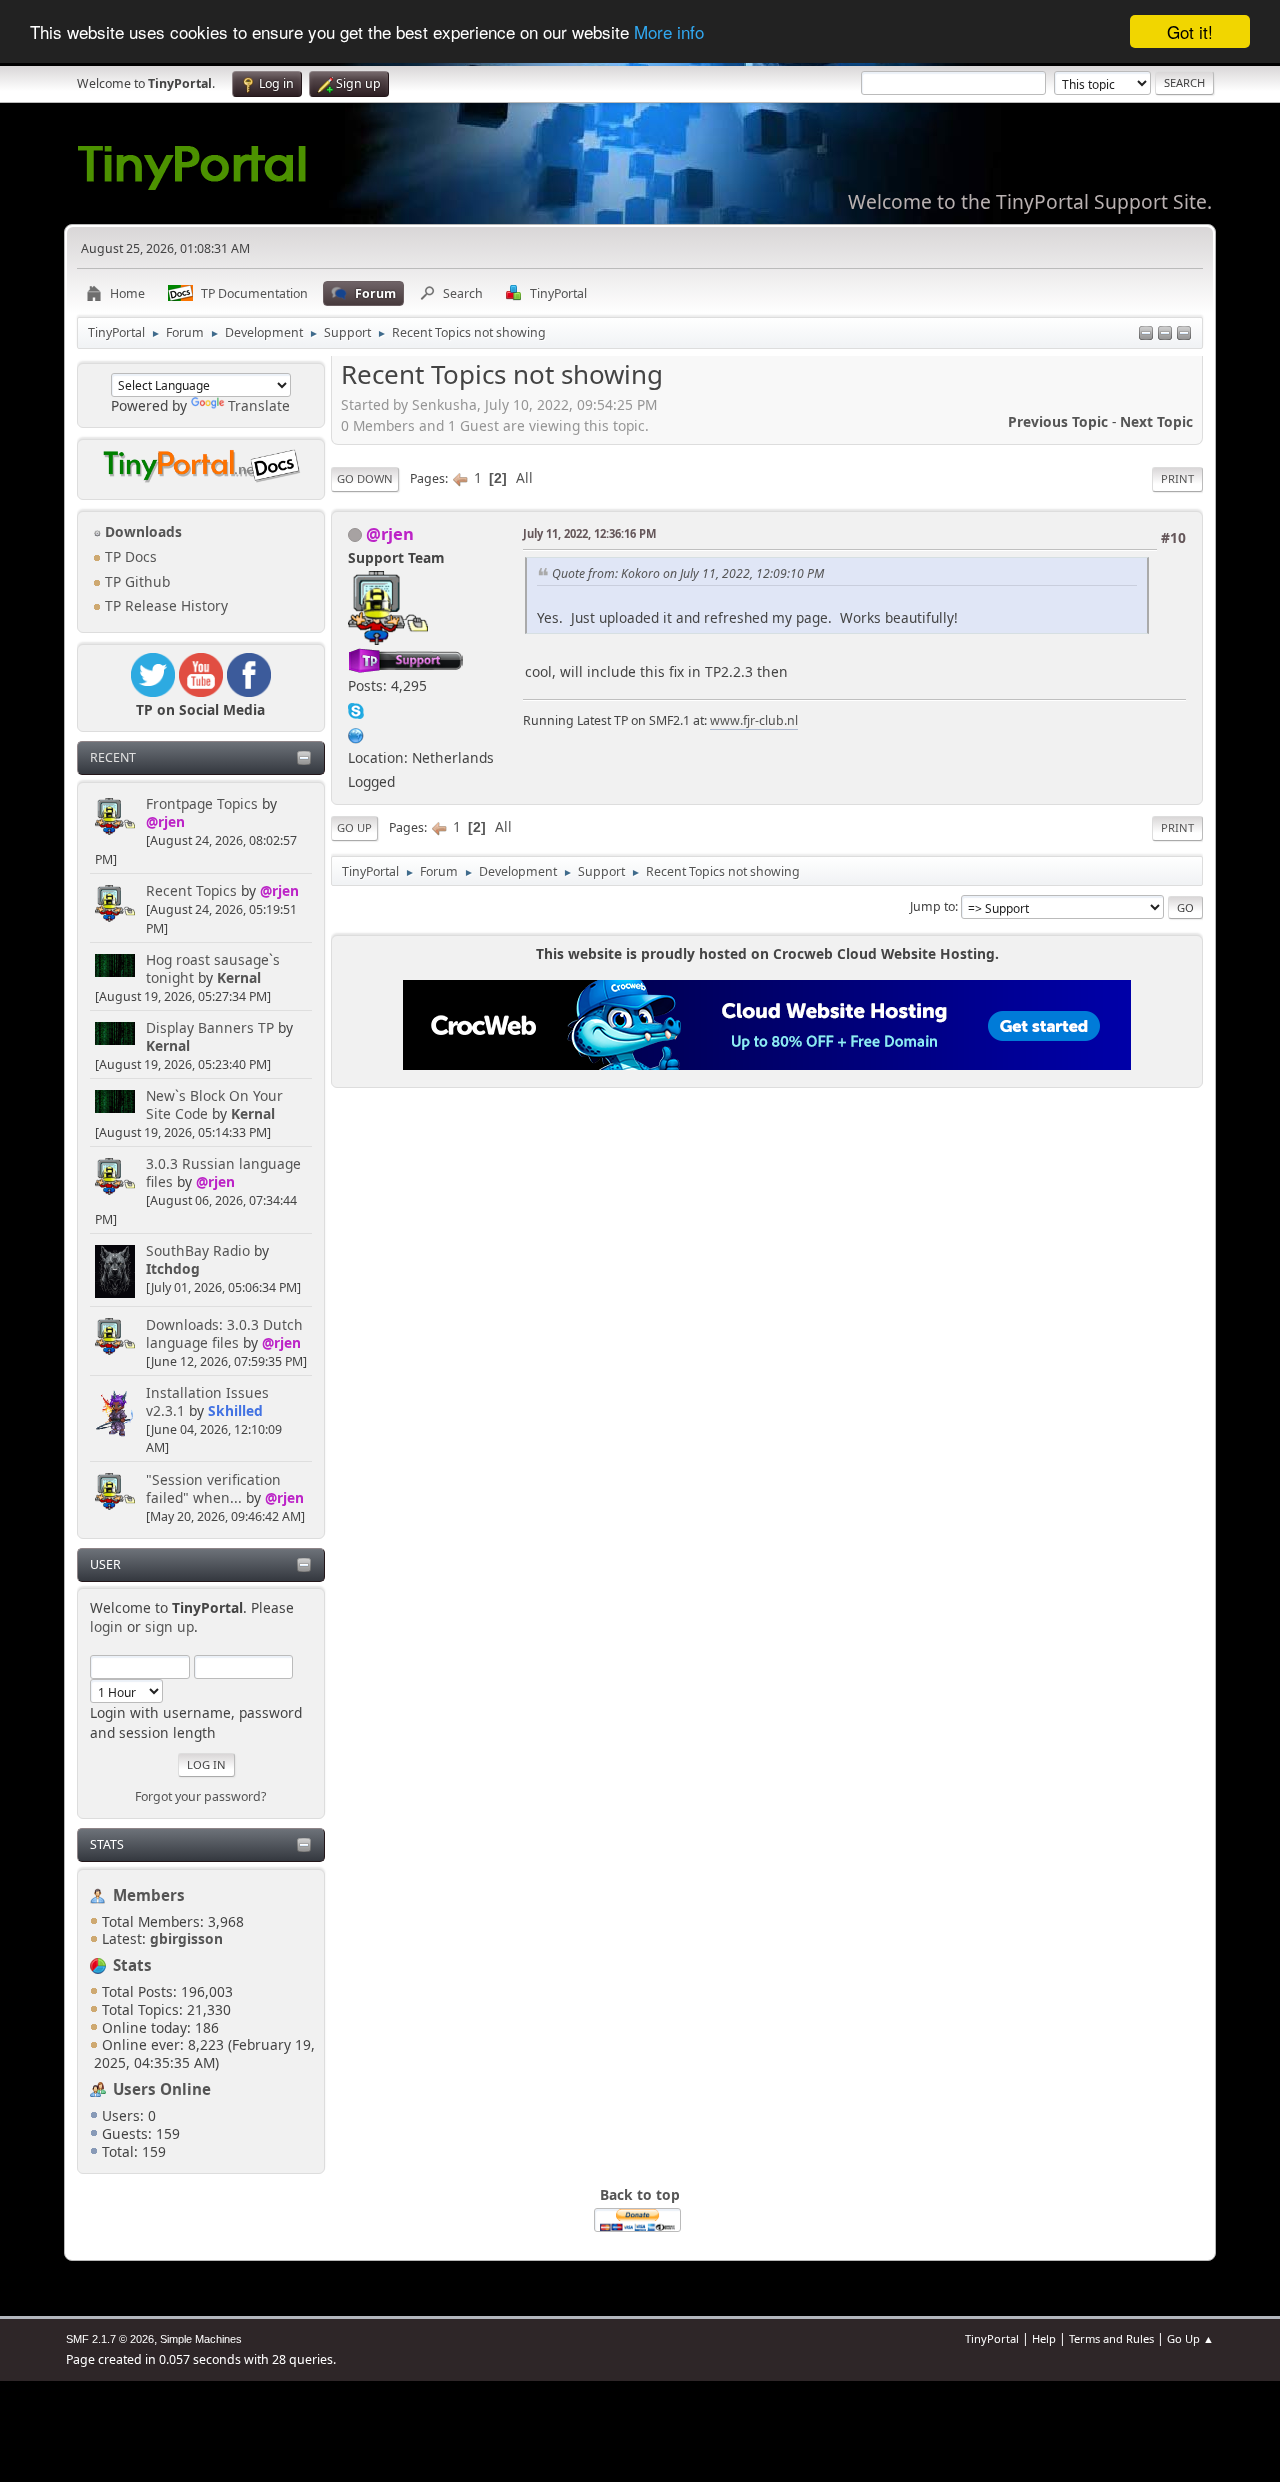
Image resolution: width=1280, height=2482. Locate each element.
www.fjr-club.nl (754, 720)
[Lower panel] (1165, 334)
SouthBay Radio (198, 1250)
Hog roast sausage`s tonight (213, 968)
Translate (259, 405)
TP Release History (164, 605)
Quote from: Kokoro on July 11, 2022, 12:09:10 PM (688, 573)
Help (1044, 2338)
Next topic (1156, 421)
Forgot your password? (200, 1796)
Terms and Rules (1111, 2338)
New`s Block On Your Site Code (214, 1104)
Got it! (1190, 31)
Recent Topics (191, 890)
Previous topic (1058, 421)
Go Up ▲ (1190, 2338)
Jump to (932, 906)
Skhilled (235, 1410)
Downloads (141, 531)
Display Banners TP (210, 1027)
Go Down (365, 478)
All (524, 477)
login (106, 1626)
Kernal (239, 977)
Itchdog (173, 1268)
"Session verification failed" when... (213, 1488)
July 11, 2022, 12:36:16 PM (589, 533)
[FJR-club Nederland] (356, 732)
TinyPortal (992, 2338)
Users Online (162, 2089)
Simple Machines (201, 2339)
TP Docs (129, 556)
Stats (107, 1844)
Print (1177, 478)
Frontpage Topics (202, 803)
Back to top (640, 2194)
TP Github (135, 581)
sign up (169, 1626)
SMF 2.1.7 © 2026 (110, 2339)
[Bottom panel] (1184, 334)
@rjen (165, 821)
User (105, 1564)
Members (149, 1895)
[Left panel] (1146, 334)
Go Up (354, 827)
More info (669, 32)
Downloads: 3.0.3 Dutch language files (224, 1333)
